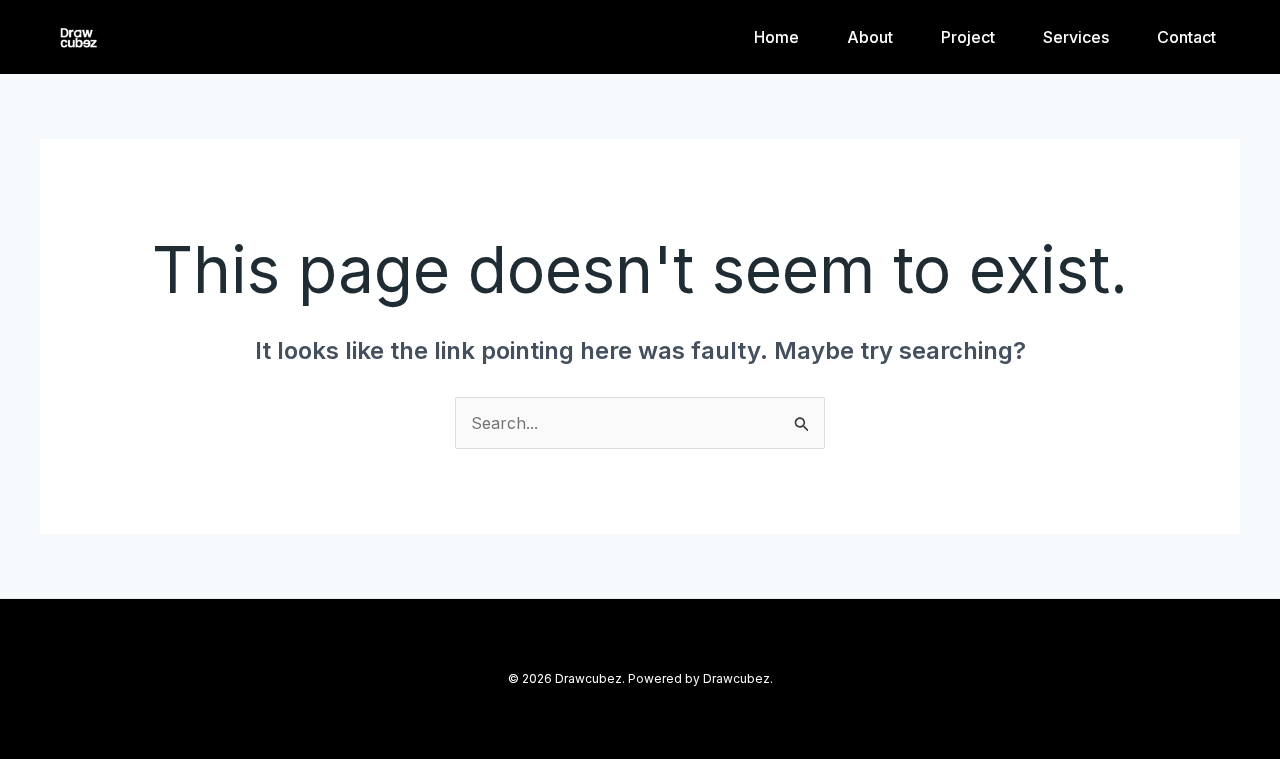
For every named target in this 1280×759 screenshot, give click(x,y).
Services (1076, 37)
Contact (1186, 37)
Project (968, 37)
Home (776, 37)
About (870, 37)
